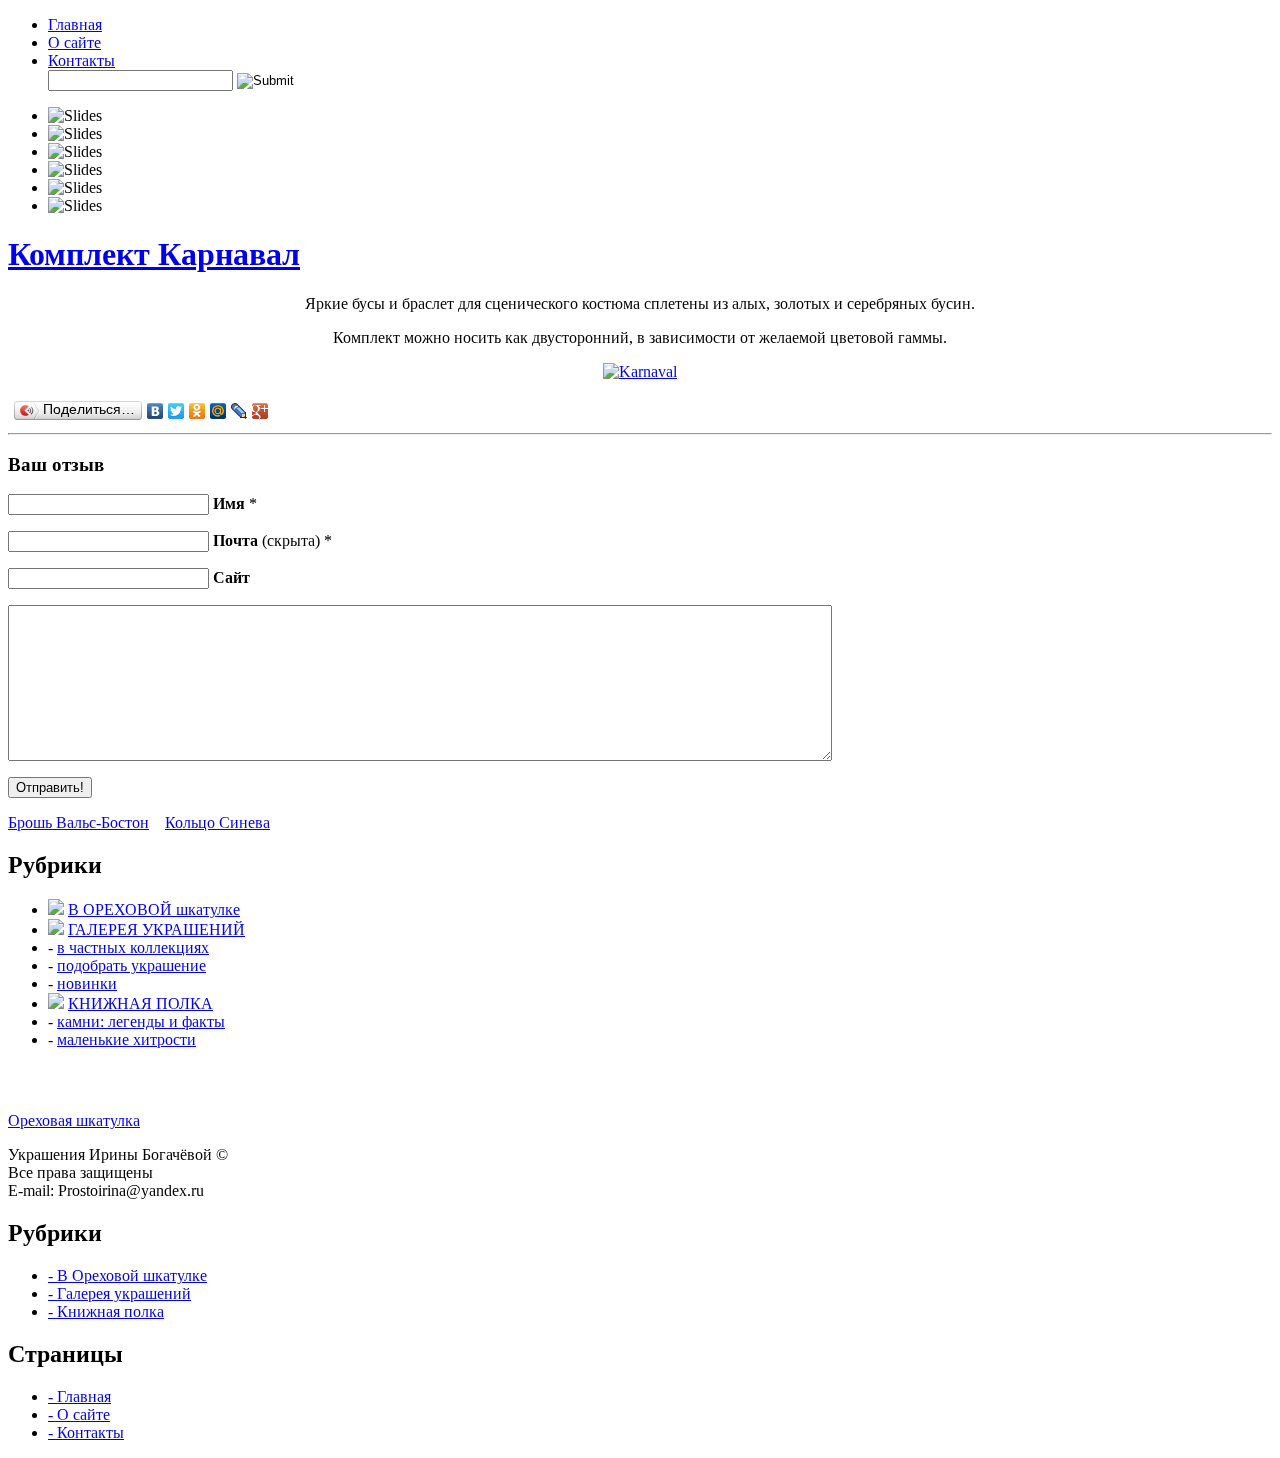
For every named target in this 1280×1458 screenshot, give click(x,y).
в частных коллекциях (133, 947)
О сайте (74, 42)
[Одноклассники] (197, 411)
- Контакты (86, 1432)
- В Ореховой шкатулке (127, 1275)
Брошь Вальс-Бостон (78, 822)
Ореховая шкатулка (74, 1120)
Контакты (81, 60)
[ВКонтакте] (155, 411)
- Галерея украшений (119, 1293)
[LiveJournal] (239, 411)
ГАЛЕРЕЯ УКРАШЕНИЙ (156, 929)
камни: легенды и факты (141, 1021)
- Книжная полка (106, 1311)
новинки (87, 983)
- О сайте (79, 1414)
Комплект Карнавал (154, 254)
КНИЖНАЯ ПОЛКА (140, 1003)
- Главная (79, 1396)
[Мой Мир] (218, 411)
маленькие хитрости (126, 1039)
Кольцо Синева (217, 822)
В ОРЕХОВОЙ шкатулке (154, 909)
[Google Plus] (260, 411)
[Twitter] (176, 411)
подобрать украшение (131, 965)
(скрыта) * (272, 540)
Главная (75, 24)
